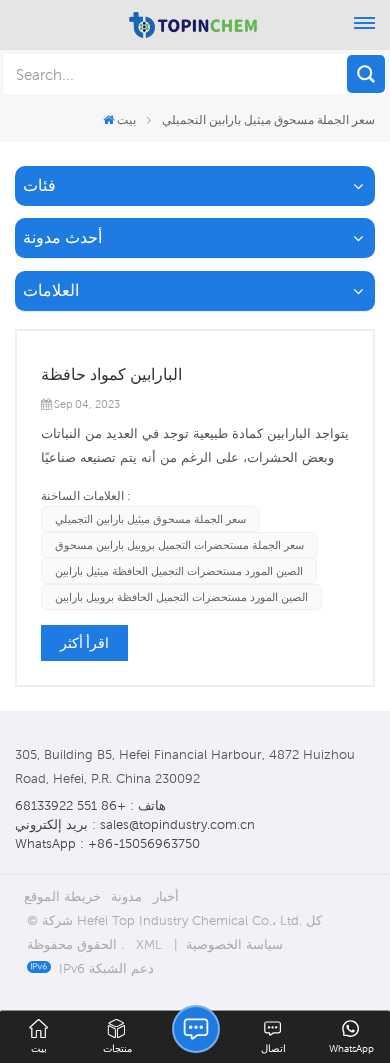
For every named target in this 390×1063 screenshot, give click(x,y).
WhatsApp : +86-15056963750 (107, 843)
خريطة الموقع (62, 896)
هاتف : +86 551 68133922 (90, 805)
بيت (126, 119)
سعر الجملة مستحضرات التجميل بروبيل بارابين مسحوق (179, 545)
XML (149, 944)
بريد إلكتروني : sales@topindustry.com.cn (135, 824)
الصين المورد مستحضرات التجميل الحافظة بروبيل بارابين (181, 597)
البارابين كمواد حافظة (111, 374)
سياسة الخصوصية (234, 944)
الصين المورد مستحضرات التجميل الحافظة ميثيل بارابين (179, 571)
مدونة (126, 896)
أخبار (166, 896)
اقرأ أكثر (84, 643)
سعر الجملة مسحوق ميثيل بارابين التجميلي (150, 519)
